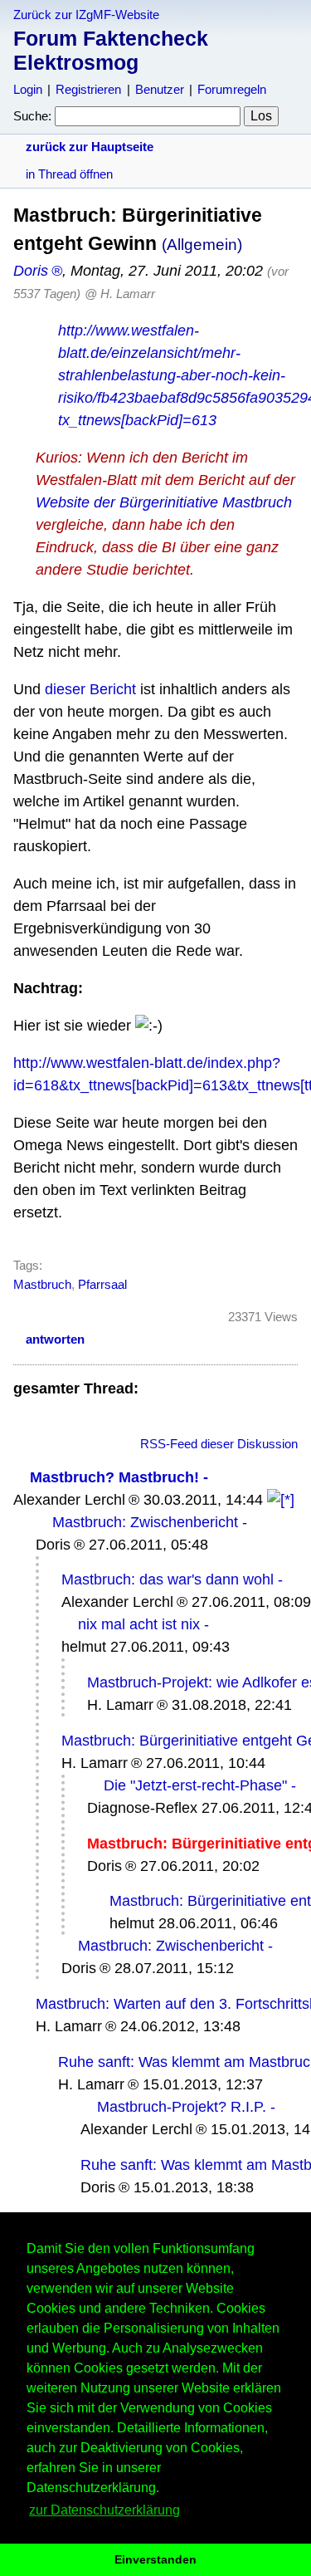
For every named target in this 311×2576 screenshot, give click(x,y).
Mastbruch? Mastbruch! (114, 1477)
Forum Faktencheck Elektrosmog (111, 50)
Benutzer (160, 89)
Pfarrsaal (102, 1284)
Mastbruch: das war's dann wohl (168, 1579)
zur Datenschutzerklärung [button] (104, 2510)
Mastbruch (42, 1284)
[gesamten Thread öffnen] (281, 1500)
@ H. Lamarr (120, 294)
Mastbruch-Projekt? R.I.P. (182, 2107)
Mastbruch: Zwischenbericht (145, 1522)
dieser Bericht (90, 689)
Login (28, 89)
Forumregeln (232, 89)
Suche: (32, 116)
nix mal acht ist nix (139, 1624)
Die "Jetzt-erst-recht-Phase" (195, 1785)
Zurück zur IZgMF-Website (86, 15)
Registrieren (88, 89)
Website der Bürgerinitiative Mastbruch (164, 502)
